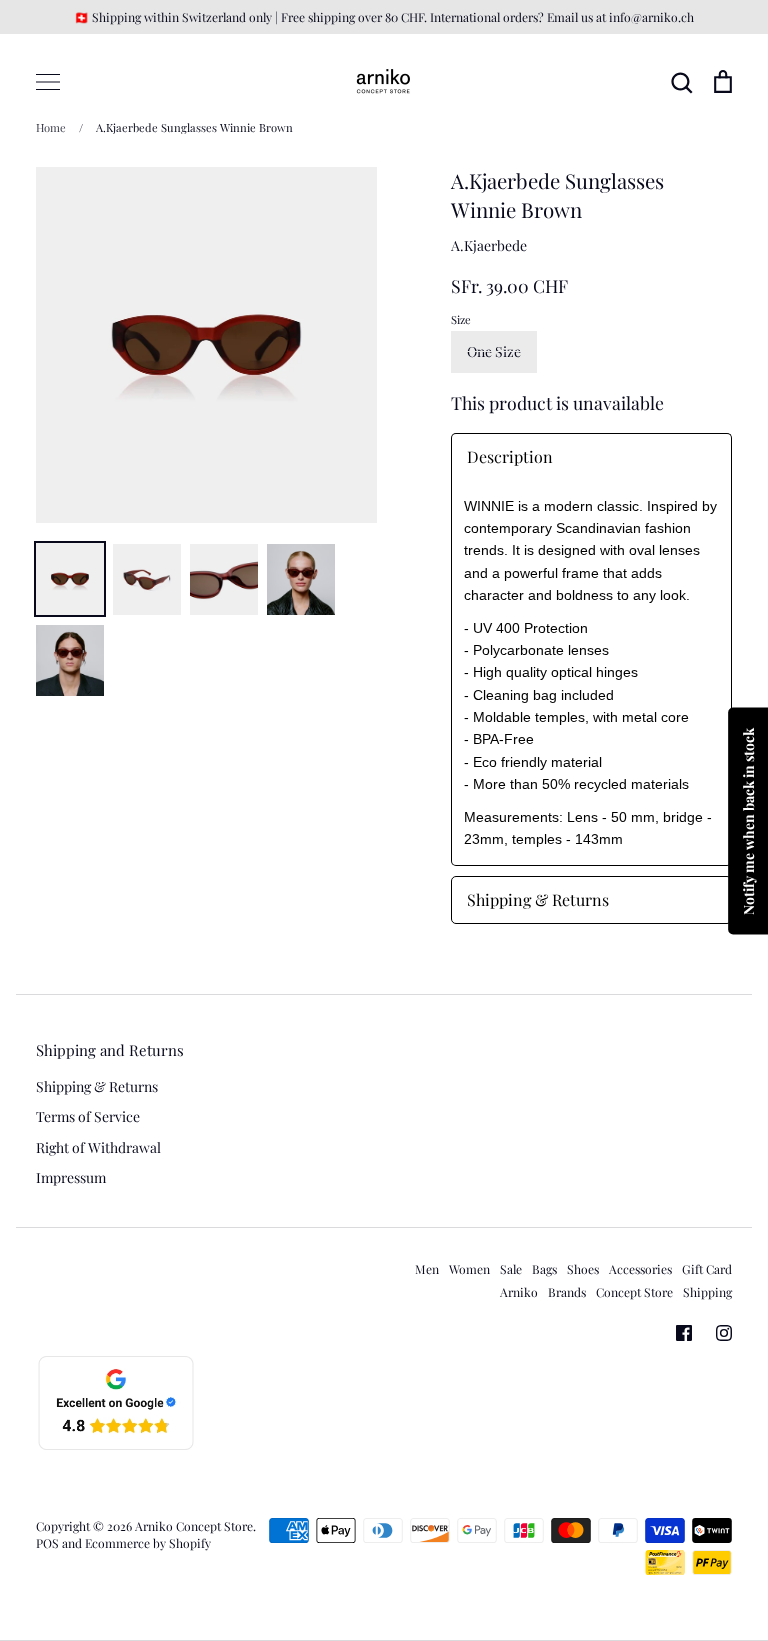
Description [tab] (510, 456)
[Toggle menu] (48, 82)
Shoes (583, 1269)
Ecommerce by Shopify (148, 1543)
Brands (567, 1292)
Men (427, 1269)
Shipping (707, 1292)
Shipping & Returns (97, 1086)
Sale (511, 1269)
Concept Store (634, 1292)
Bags (544, 1269)
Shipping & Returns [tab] (538, 899)
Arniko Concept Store (194, 1526)
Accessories (640, 1269)
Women (469, 1269)
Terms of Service (88, 1116)
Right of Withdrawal (98, 1147)
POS (47, 1543)
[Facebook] (684, 1333)
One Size (494, 351)
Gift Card (707, 1269)
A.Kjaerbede (489, 245)
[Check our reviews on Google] (116, 1446)
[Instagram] (724, 1333)
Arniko (519, 1292)
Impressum (71, 1177)
